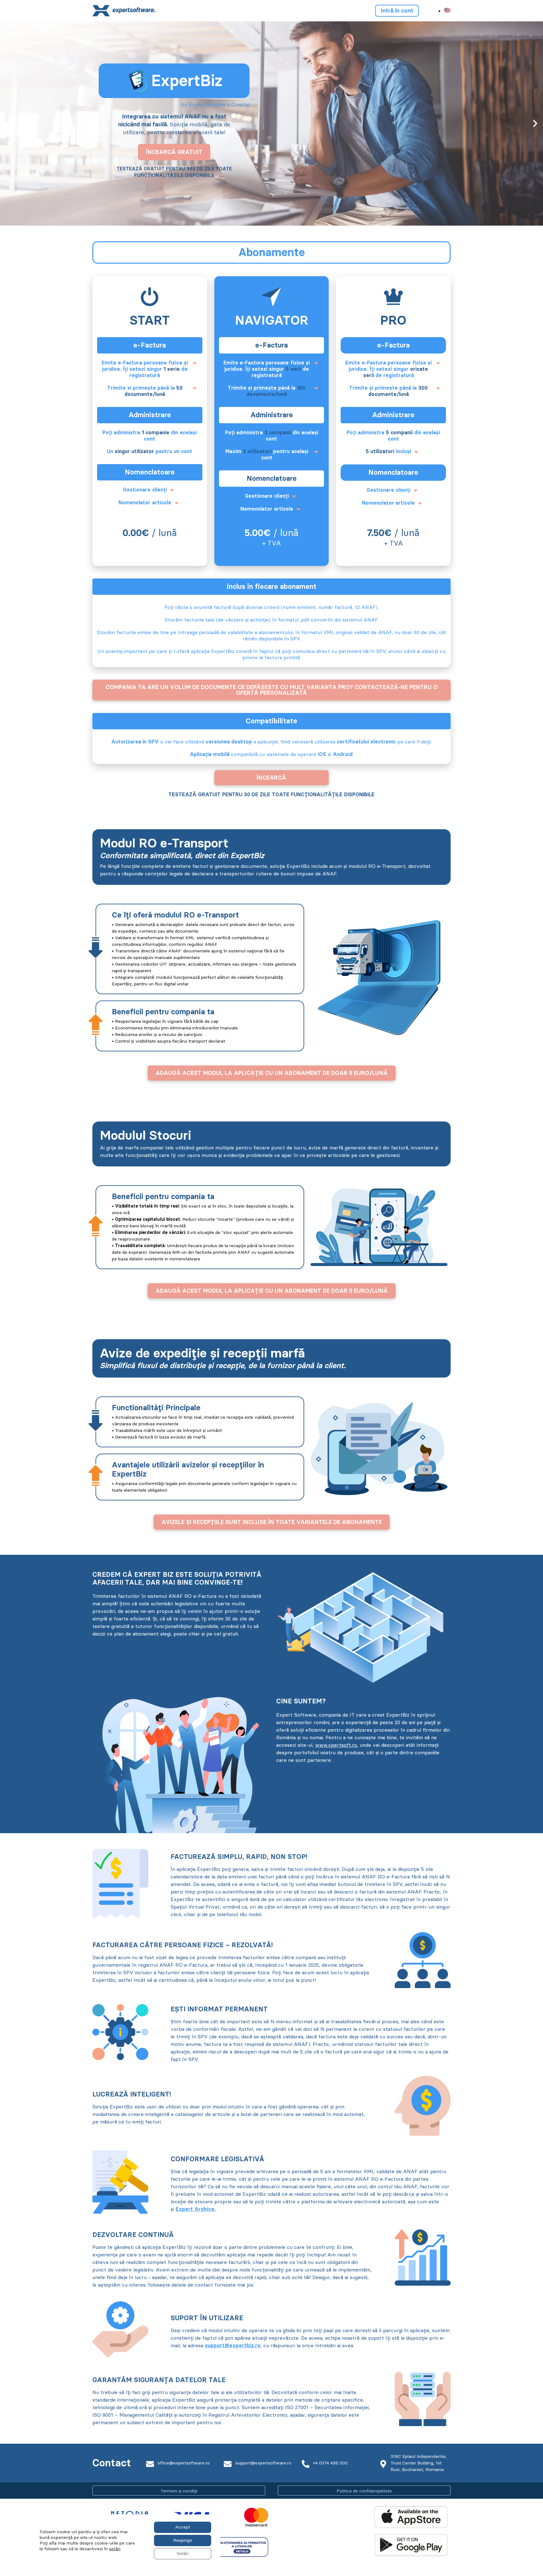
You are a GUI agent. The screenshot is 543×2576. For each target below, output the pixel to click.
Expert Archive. (196, 2209)
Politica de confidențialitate (364, 2491)
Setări (183, 2554)
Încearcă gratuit (174, 152)
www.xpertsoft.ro (336, 1745)
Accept (183, 2527)
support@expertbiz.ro (233, 2346)
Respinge (183, 2540)
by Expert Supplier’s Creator (215, 104)
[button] (8, 123)
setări (115, 2549)
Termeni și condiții (179, 2491)
